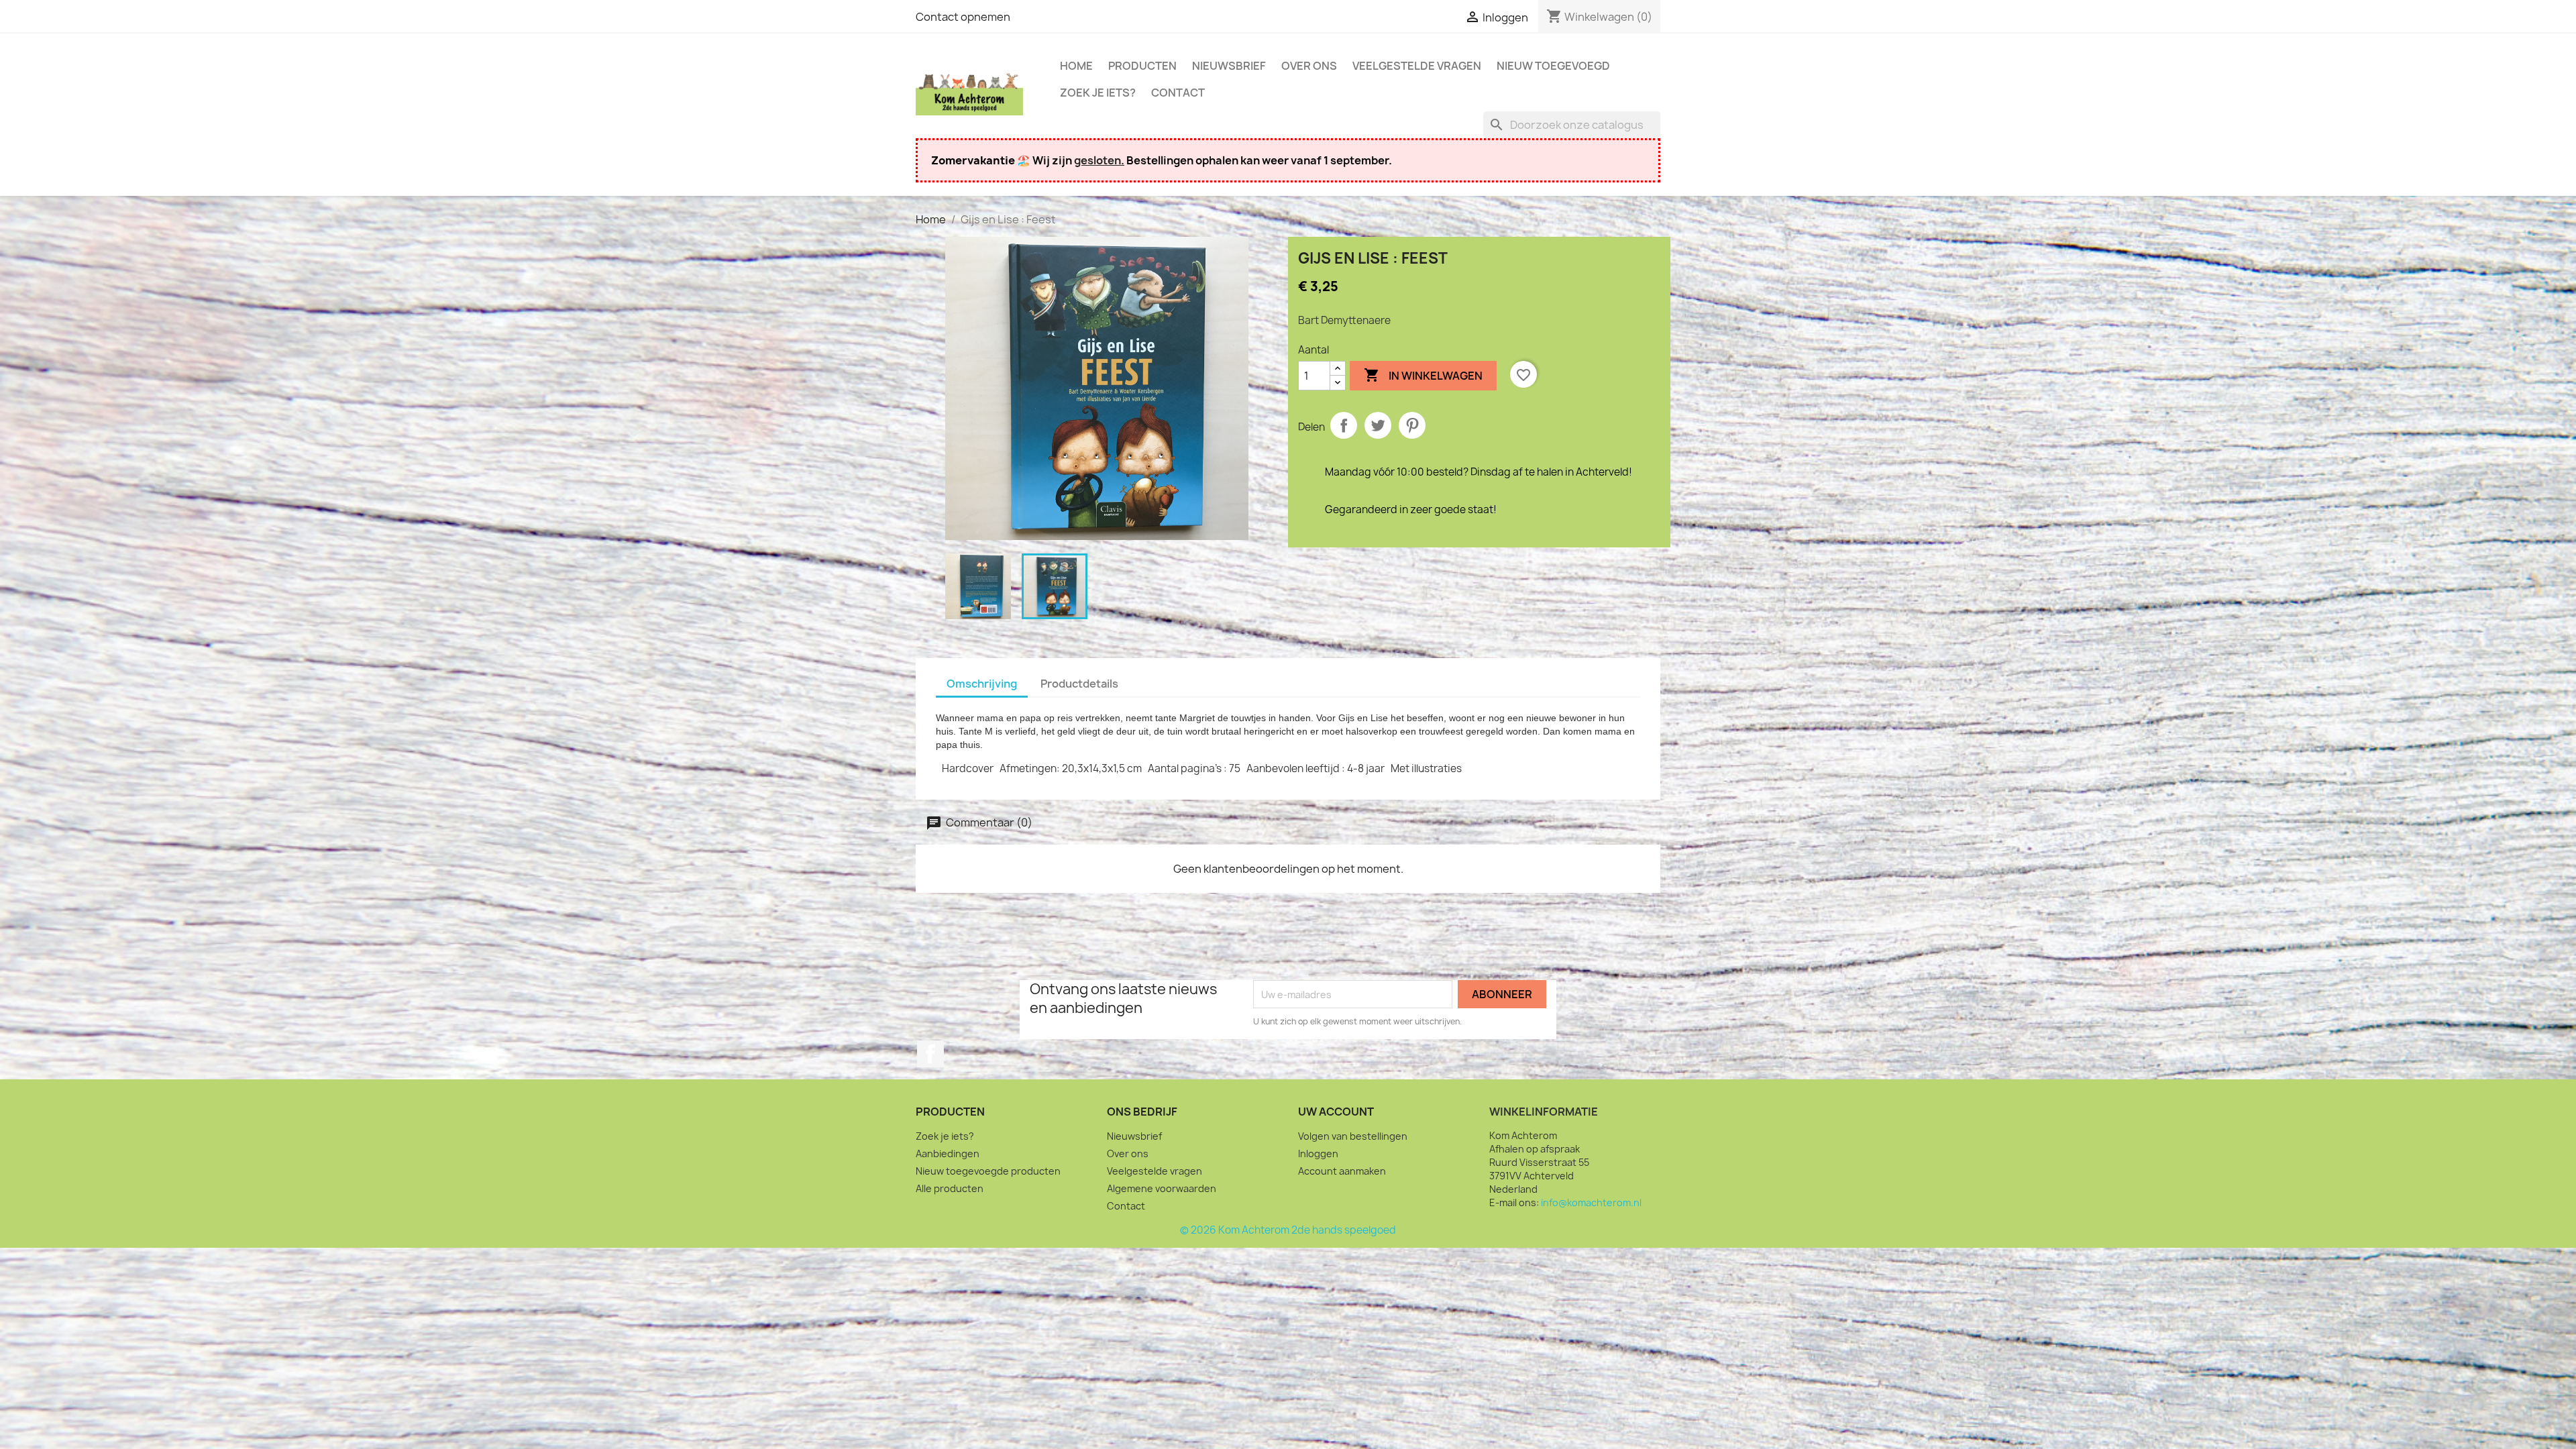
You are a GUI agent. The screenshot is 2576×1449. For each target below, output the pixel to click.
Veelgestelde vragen (1417, 66)
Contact (1178, 93)
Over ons (1309, 66)
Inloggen (1318, 1153)
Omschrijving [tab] (982, 684)
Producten (1142, 66)
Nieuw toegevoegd (1553, 66)
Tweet (1378, 425)
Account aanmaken (1342, 1171)
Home (1076, 66)
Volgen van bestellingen (1353, 1136)
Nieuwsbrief (1229, 66)
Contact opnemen (963, 17)
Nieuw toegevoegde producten (988, 1171)
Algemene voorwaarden (1162, 1188)
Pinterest (1412, 425)
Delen (1344, 425)
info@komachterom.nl (1591, 1202)
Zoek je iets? (1098, 93)
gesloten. (1099, 160)
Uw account (1336, 1112)
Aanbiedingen (948, 1153)
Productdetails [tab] (1079, 684)
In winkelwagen (1423, 375)
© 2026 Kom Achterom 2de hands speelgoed (1288, 1230)
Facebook (930, 1054)
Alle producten (950, 1188)
